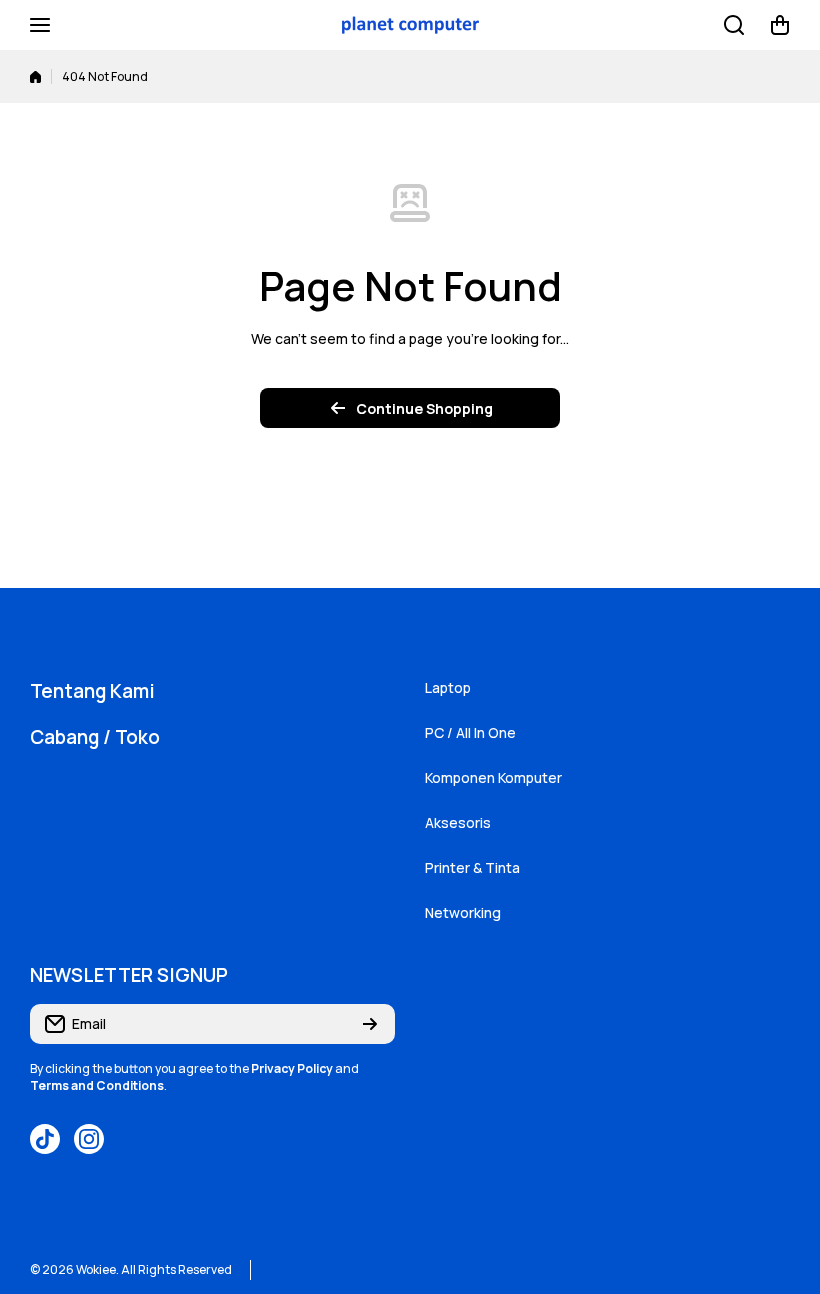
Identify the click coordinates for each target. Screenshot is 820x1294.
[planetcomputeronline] (410, 25)
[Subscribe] (370, 1024)
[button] (780, 25)
